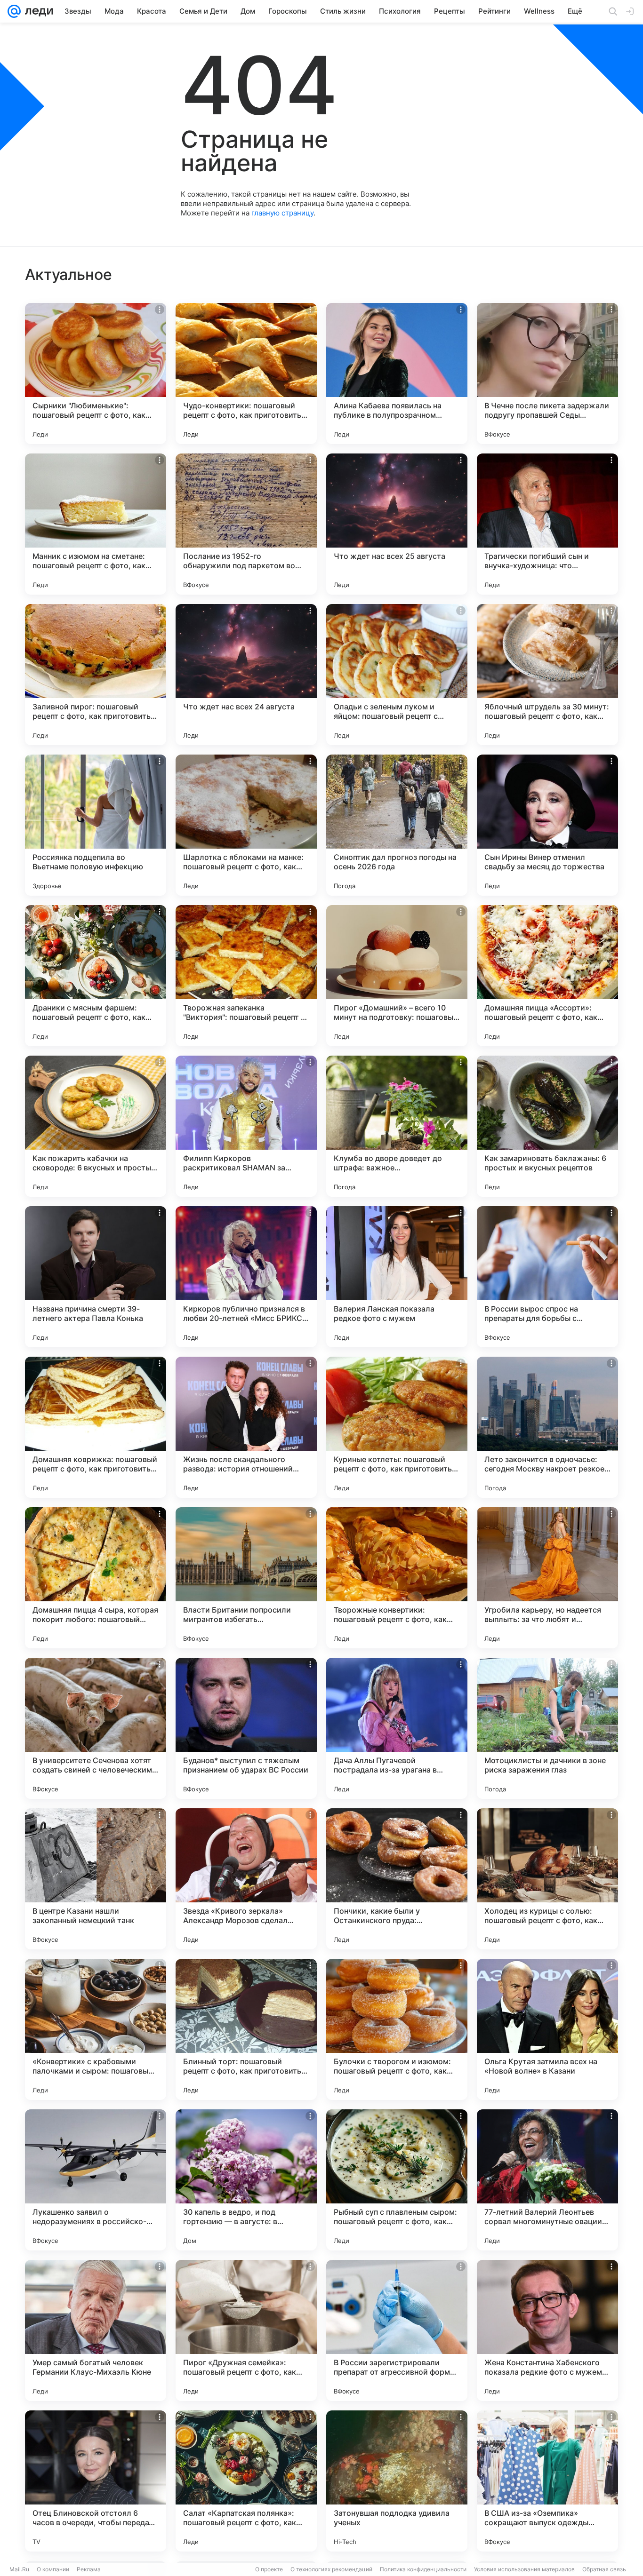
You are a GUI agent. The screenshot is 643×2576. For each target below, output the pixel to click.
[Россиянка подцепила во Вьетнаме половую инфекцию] (96, 825)
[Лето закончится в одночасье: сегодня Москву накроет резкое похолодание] (547, 1427)
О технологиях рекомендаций (331, 2569)
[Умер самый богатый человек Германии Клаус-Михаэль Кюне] (96, 2330)
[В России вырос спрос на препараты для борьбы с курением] (547, 1277)
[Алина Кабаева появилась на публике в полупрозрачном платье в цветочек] (397, 374)
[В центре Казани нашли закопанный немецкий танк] (96, 1879)
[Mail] (14, 11)
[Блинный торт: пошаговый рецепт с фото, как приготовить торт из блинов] (246, 2029)
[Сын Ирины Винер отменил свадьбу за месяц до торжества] (547, 825)
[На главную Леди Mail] (37, 11)
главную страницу (282, 213)
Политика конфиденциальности (423, 2569)
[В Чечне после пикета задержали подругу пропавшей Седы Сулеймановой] (547, 374)
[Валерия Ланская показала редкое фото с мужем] (397, 1277)
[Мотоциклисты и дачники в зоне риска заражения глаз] (547, 1728)
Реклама (89, 2569)
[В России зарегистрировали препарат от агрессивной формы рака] (397, 2330)
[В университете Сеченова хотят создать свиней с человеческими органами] (96, 1728)
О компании (53, 2569)
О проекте (269, 2569)
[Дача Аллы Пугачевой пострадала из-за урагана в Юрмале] (397, 1728)
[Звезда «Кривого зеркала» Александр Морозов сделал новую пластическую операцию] (246, 1879)
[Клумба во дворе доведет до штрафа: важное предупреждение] (397, 1126)
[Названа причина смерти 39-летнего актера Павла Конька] (96, 1277)
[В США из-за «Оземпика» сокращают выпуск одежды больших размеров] (547, 2481)
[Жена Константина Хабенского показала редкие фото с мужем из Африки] (547, 2330)
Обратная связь (604, 2569)
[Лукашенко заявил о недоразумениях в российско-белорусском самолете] (96, 2180)
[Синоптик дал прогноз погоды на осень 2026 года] (397, 825)
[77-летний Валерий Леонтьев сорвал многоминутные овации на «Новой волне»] (547, 2180)
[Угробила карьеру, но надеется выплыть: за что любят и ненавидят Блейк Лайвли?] (547, 1578)
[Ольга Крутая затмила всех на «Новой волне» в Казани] (547, 2029)
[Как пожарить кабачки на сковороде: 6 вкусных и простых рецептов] (96, 1126)
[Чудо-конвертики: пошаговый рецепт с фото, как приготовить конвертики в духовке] (246, 374)
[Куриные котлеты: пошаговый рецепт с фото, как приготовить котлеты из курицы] (397, 1427)
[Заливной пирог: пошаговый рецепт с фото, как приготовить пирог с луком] (96, 675)
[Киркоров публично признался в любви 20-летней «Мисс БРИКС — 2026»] (246, 1277)
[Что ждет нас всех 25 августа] (397, 524)
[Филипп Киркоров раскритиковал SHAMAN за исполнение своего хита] (246, 1126)
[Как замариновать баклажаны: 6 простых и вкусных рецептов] (547, 1126)
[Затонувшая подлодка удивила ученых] (397, 2481)
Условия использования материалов (524, 2569)
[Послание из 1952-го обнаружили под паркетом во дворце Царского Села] (246, 524)
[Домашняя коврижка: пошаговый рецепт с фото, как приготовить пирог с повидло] (96, 1427)
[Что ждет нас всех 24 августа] (246, 675)
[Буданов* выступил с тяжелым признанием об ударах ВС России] (246, 1728)
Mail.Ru (19, 2569)
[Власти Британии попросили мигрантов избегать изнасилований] (246, 1578)
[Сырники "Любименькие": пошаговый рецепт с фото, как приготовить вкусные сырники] (96, 374)
